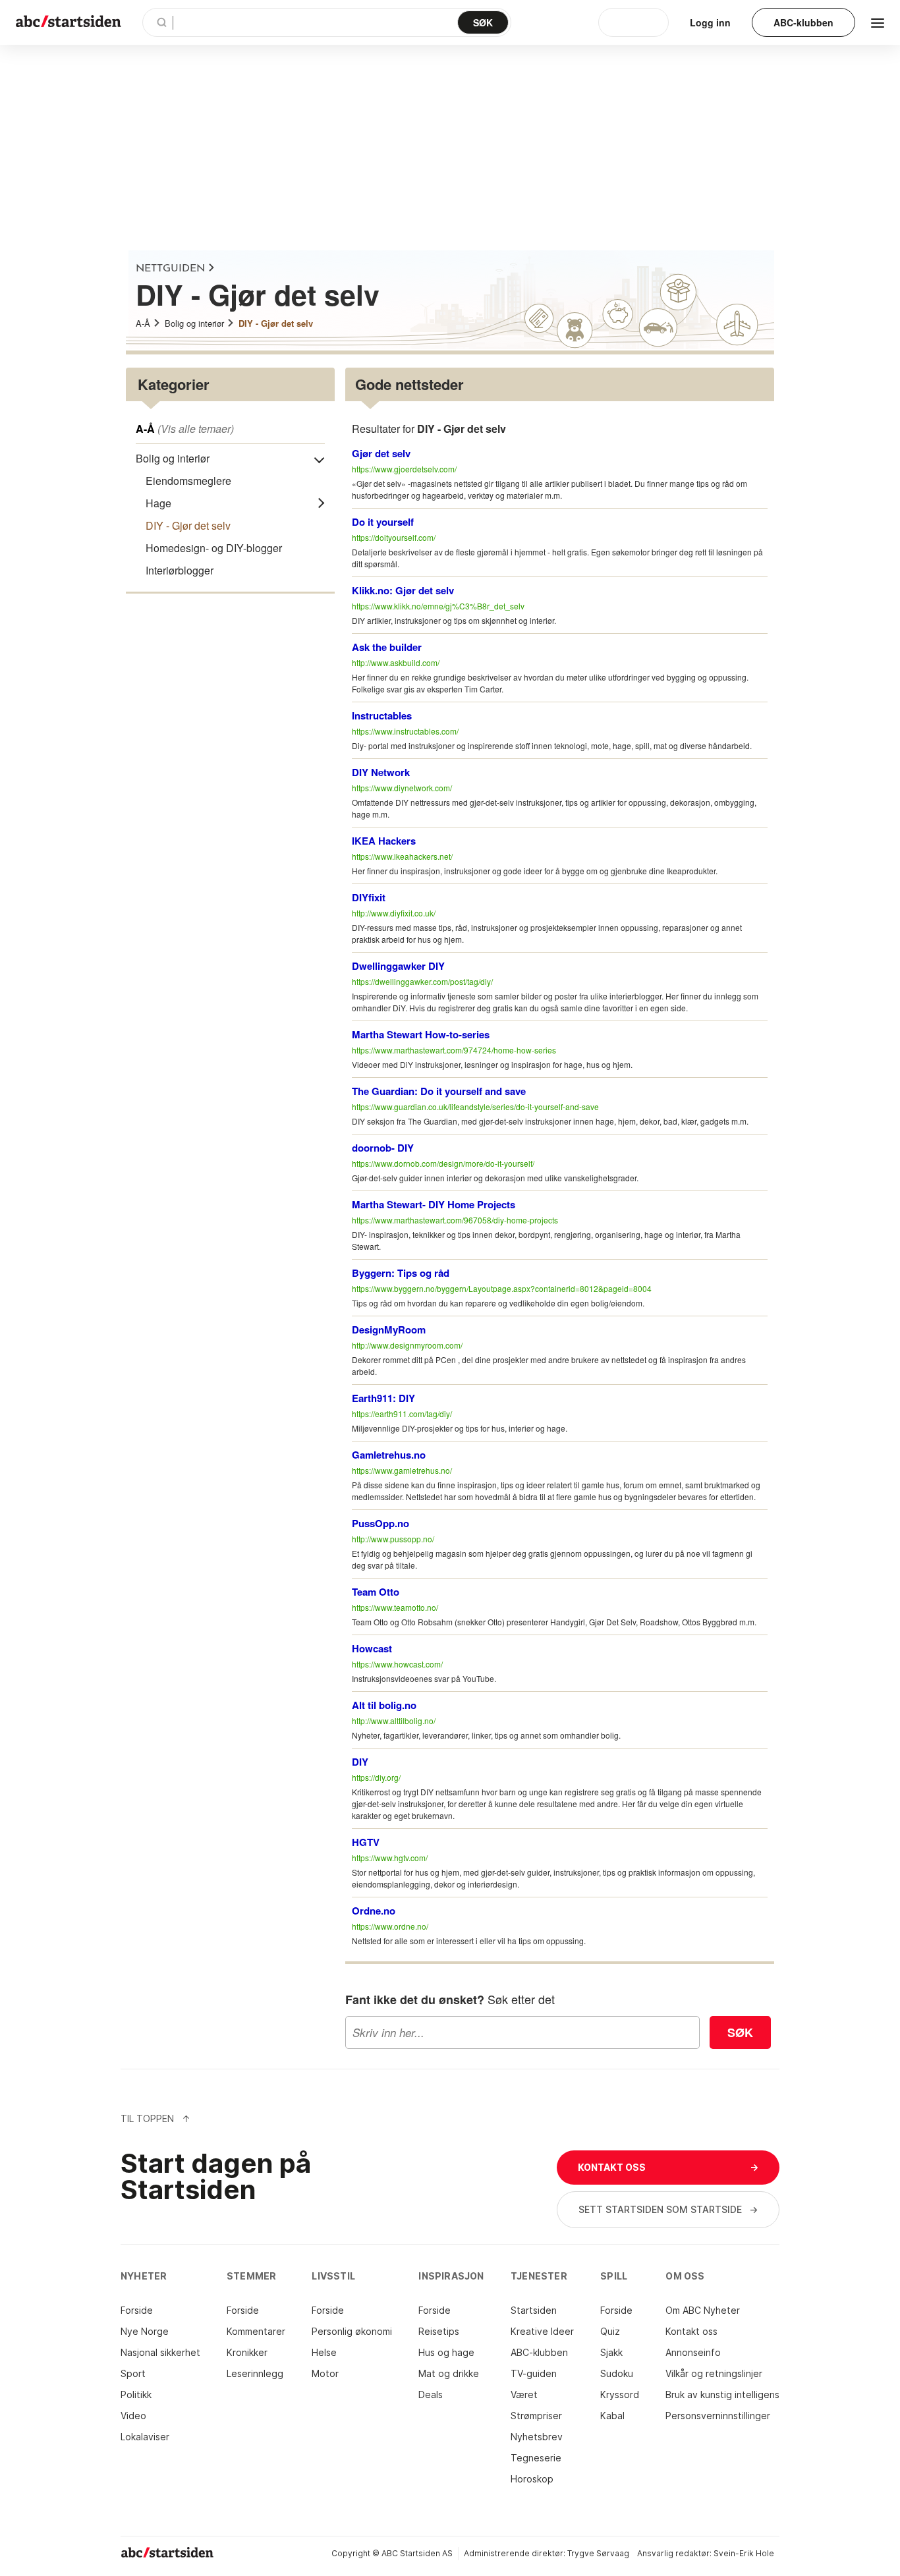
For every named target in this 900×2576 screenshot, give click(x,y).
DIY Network (381, 772)
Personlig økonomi (352, 2331)
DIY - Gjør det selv (276, 323)
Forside (137, 2310)
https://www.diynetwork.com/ (402, 788)
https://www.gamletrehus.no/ (402, 1470)
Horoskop (532, 2479)
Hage (158, 503)
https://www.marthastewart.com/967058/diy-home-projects (455, 1220)
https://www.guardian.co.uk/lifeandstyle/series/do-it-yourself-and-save (475, 1106)
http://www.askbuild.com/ (396, 662)
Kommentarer (256, 2331)
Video (133, 2416)
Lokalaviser (145, 2437)
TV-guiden (534, 2373)
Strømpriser (536, 2416)
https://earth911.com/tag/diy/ (402, 1414)
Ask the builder (387, 647)
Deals (431, 2394)
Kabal (612, 2416)
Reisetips (439, 2331)
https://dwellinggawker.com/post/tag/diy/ (422, 981)
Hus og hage (446, 2352)
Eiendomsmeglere (188, 481)
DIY (360, 1762)
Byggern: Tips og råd (401, 1273)
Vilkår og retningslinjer (714, 2373)
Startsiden (534, 2310)
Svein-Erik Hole (744, 2553)
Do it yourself (383, 522)
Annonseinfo (693, 2352)
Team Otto (376, 1592)
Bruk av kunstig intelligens (722, 2394)
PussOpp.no (380, 1523)
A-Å (143, 323)
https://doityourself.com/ (394, 537)
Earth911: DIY (383, 1398)
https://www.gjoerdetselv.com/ (404, 469)
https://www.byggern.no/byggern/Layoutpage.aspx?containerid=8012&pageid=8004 (502, 1288)
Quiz (610, 2331)
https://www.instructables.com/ (405, 731)
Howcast (372, 1648)
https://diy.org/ (376, 1777)
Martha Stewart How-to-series (421, 1034)
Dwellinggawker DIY (398, 966)
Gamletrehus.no (389, 1455)
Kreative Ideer (542, 2331)
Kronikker (247, 2352)
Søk (740, 2032)
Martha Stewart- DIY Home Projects (434, 1204)
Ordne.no (374, 1911)
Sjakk (611, 2352)
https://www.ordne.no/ (390, 1926)
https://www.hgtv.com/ (390, 1858)
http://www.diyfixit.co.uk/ (394, 913)
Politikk (136, 2394)
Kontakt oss (691, 2331)
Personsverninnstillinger (718, 2416)
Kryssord (620, 2394)
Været (524, 2394)
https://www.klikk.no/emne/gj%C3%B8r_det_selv (438, 606)
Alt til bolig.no (384, 1705)
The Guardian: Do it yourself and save (439, 1091)
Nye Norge (145, 2331)
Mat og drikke (449, 2373)
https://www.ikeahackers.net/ (402, 856)
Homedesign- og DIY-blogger (214, 548)
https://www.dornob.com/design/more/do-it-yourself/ (443, 1163)
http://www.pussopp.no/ (393, 1539)
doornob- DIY (383, 1148)
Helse (324, 2352)
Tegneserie (536, 2458)
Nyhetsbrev (537, 2437)
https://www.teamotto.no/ (395, 1607)
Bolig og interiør (194, 323)
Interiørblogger (180, 570)
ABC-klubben (539, 2352)
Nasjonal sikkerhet (160, 2352)
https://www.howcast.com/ (397, 1664)
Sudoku (617, 2373)
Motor (325, 2373)
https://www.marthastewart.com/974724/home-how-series (454, 1050)
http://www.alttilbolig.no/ (394, 1721)
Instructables (382, 715)
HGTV (366, 1842)
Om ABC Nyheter (703, 2310)
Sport (133, 2373)
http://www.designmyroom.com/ (407, 1345)
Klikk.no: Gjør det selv (403, 590)
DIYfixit (369, 897)
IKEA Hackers (384, 841)
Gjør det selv (381, 453)
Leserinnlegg (255, 2373)
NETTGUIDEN (170, 269)
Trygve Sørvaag (598, 2553)
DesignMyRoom (389, 1330)
